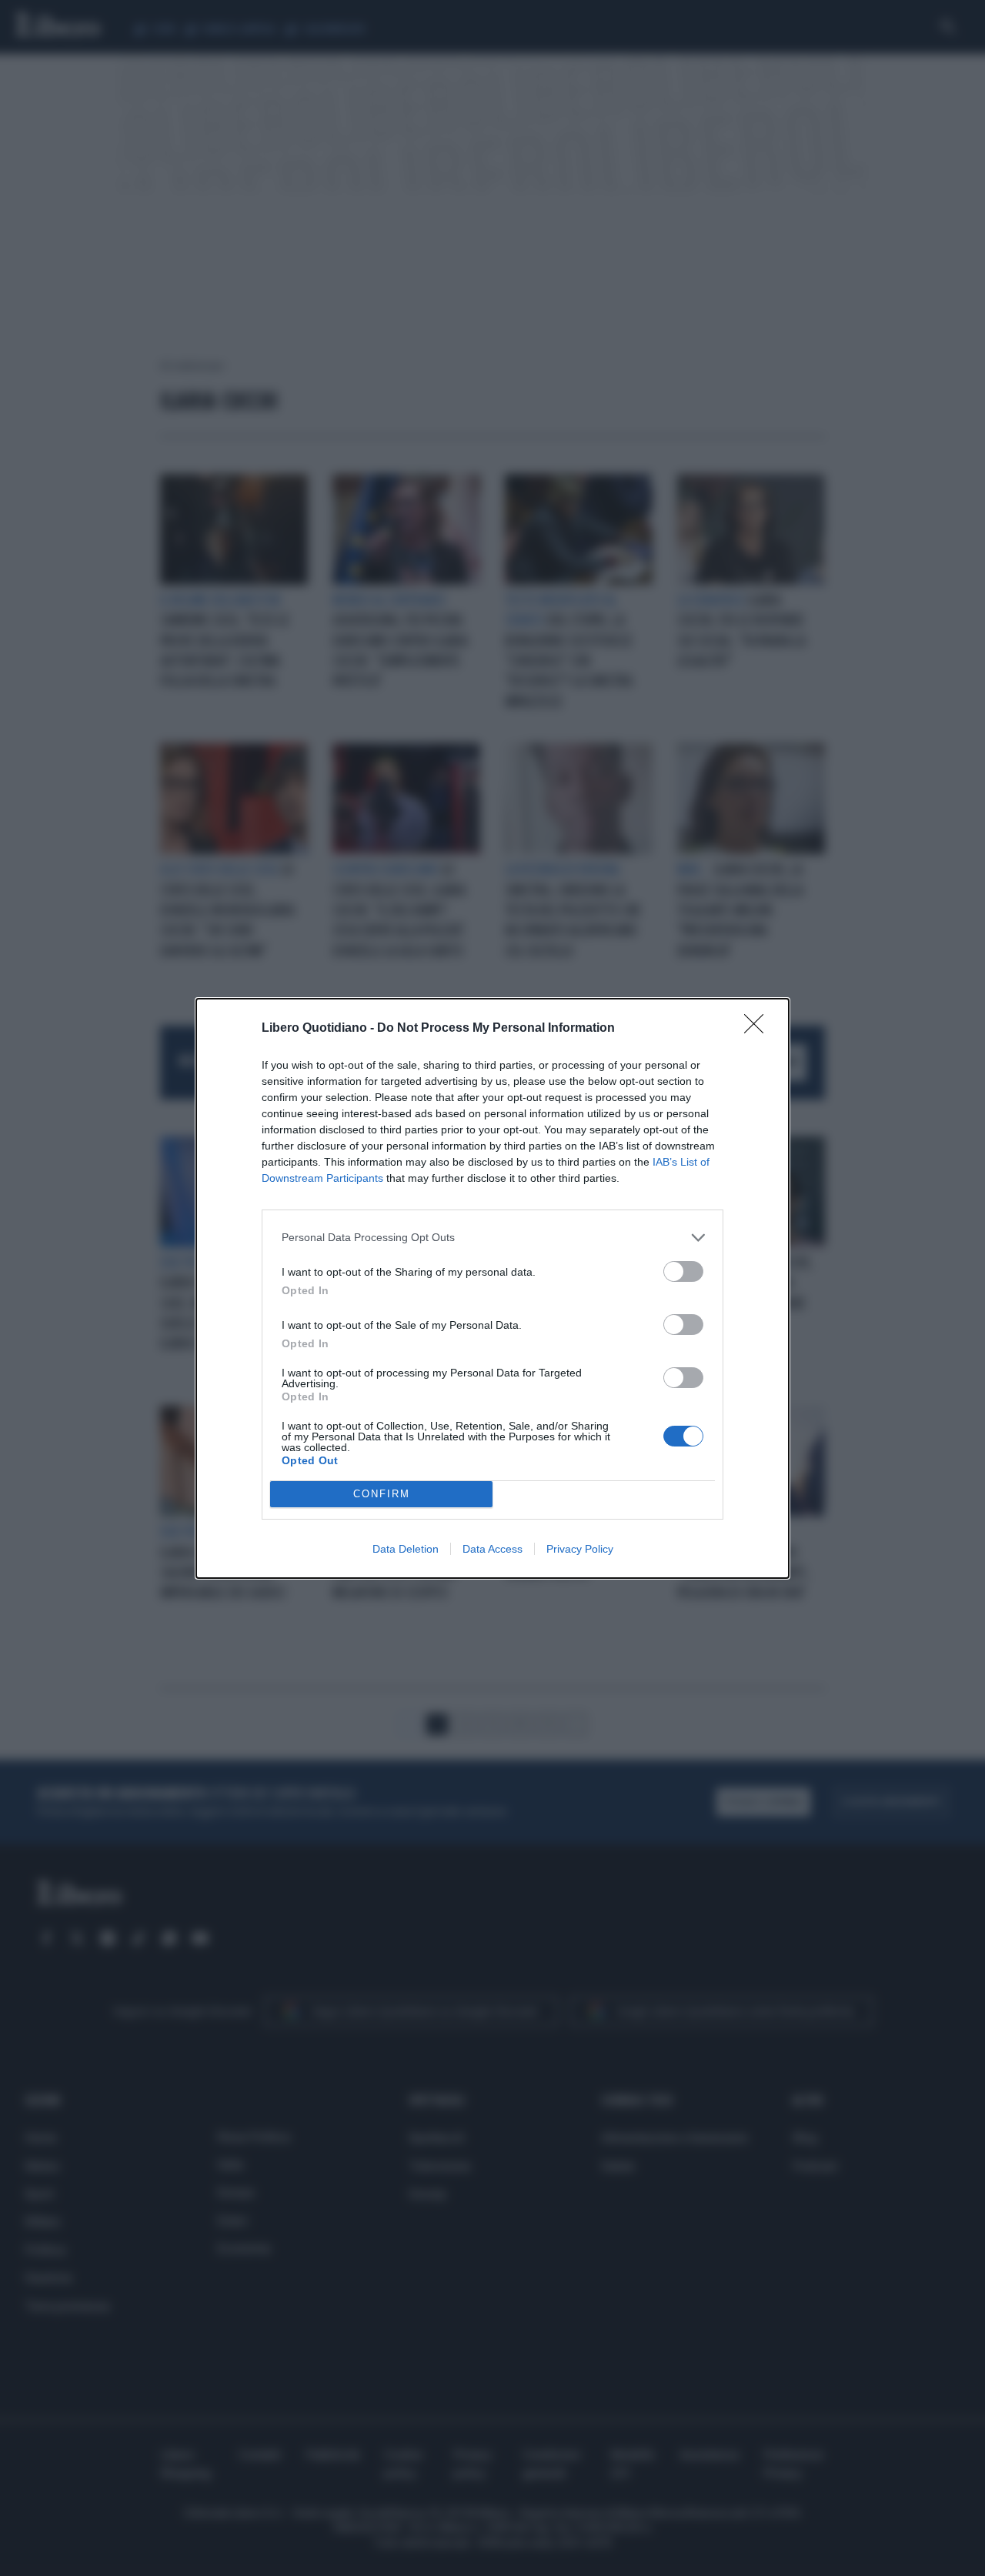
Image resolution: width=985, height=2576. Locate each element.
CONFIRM (382, 1494)
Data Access (492, 1549)
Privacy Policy (580, 1549)
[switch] (683, 1271)
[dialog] (492, 1288)
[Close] (759, 1029)
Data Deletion (406, 1549)
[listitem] (492, 1238)
